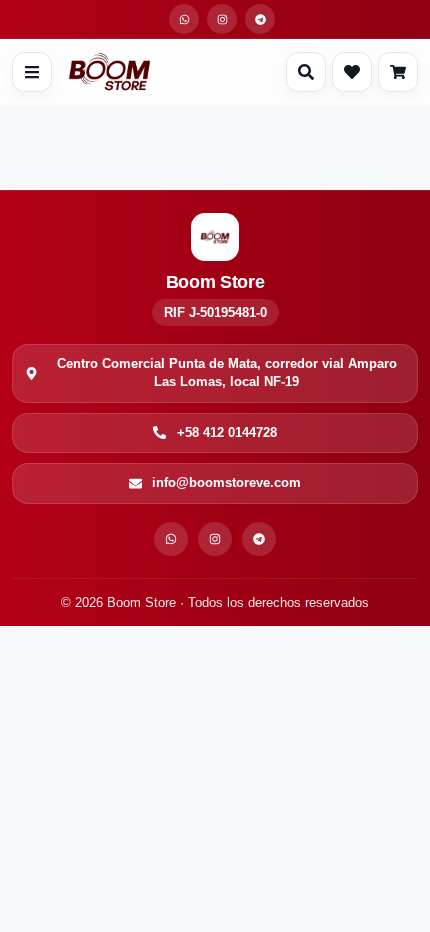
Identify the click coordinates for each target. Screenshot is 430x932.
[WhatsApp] (171, 539)
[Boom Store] (109, 72)
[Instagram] (215, 539)
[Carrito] (398, 72)
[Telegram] (259, 539)
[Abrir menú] (32, 72)
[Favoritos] (352, 72)
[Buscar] (306, 72)
